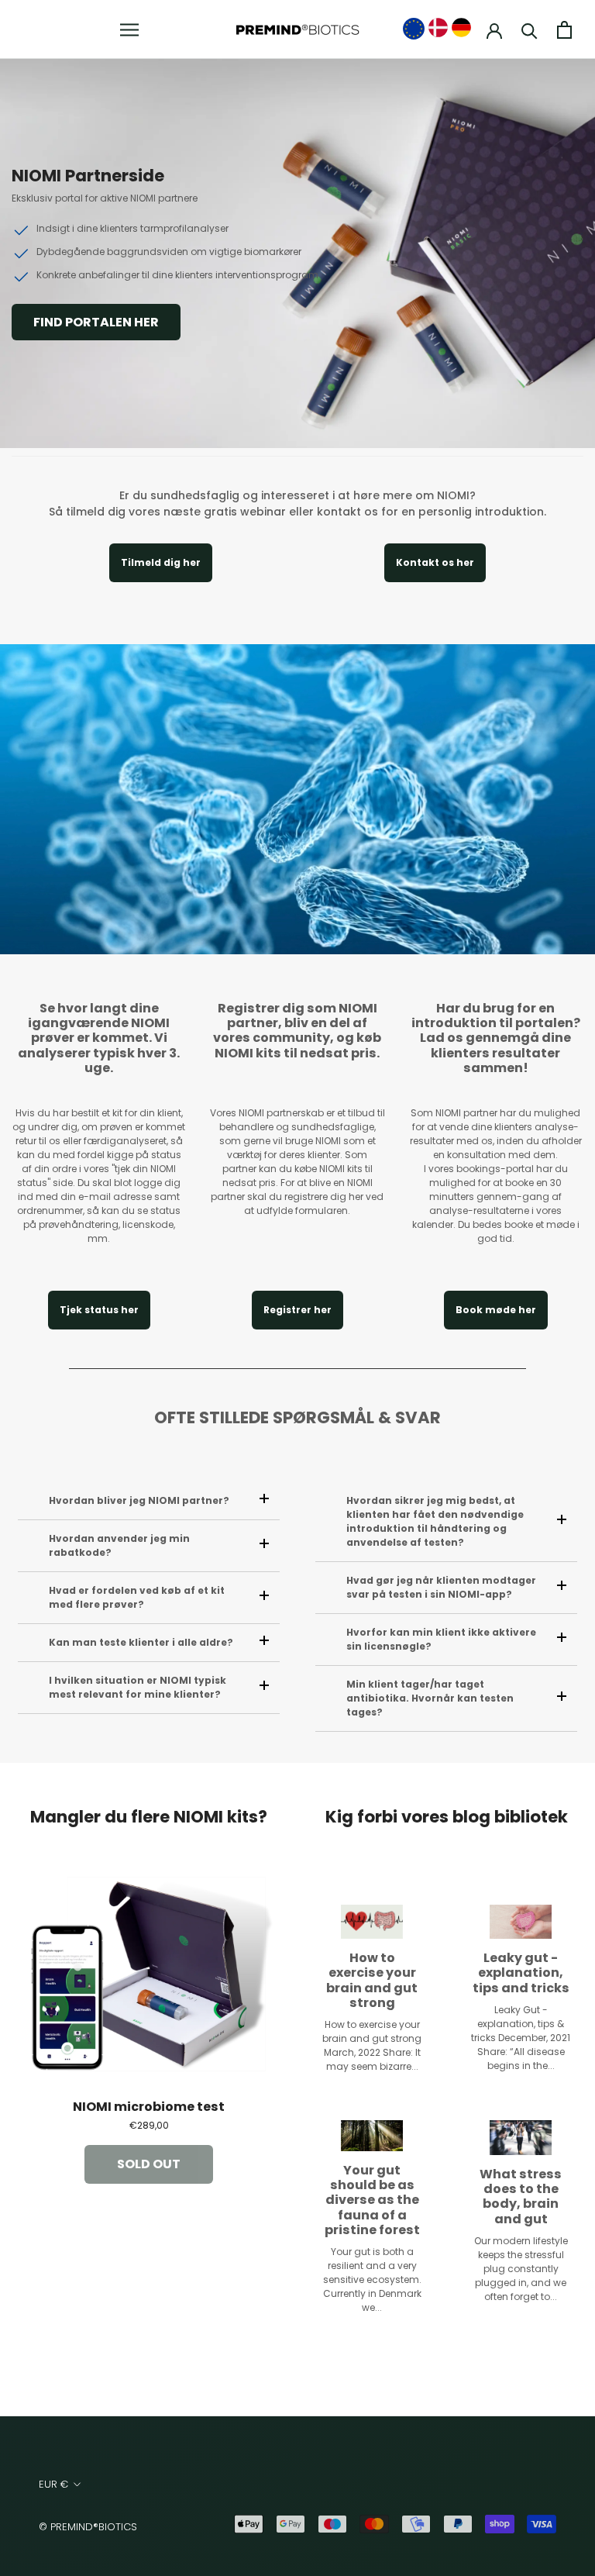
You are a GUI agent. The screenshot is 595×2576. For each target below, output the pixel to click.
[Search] (530, 30)
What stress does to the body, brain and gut (521, 2196)
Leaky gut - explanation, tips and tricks (521, 1972)
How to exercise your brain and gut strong (372, 1979)
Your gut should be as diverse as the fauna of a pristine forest (372, 2199)
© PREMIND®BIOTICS (88, 2527)
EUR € (53, 2484)
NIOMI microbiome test (149, 2106)
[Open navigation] (129, 30)
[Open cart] (564, 30)
